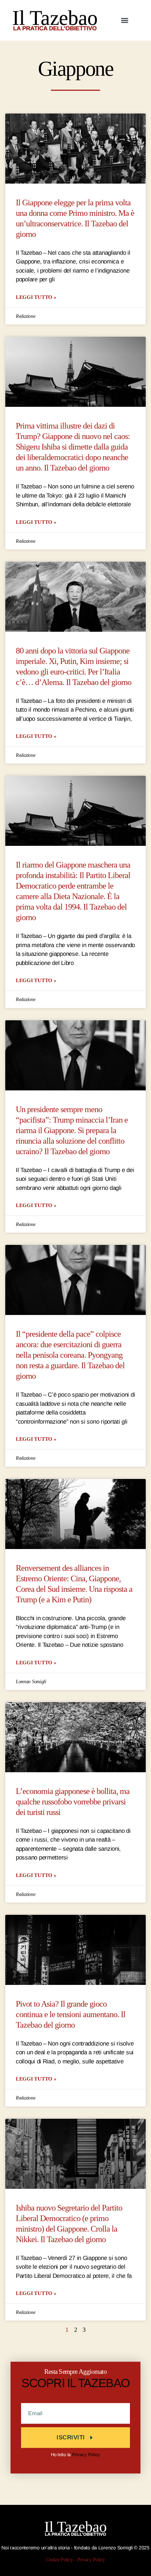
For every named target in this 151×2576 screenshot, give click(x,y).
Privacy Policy (86, 2455)
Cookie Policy (60, 2560)
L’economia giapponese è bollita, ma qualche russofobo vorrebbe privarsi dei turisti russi (73, 1802)
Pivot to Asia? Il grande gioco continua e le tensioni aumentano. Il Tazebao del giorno (71, 2015)
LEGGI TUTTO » (36, 297)
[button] (124, 20)
